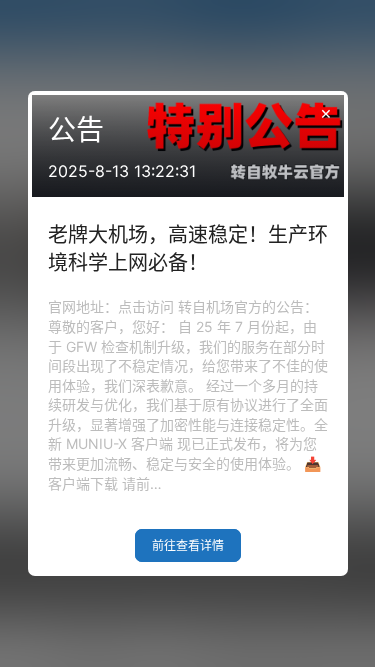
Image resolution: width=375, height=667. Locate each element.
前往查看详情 (188, 545)
